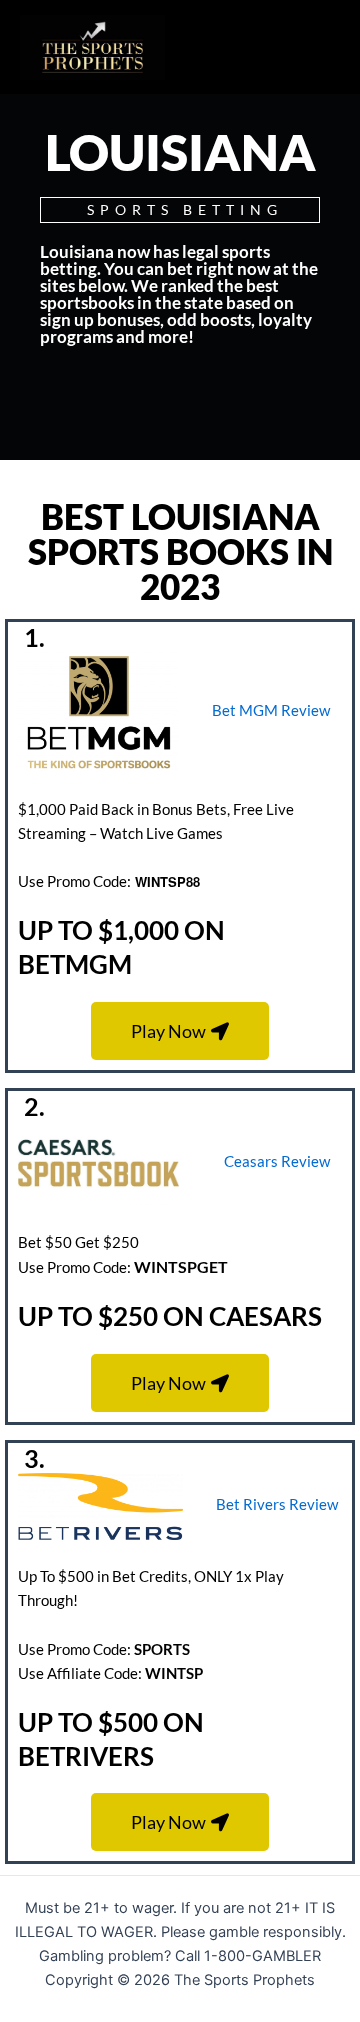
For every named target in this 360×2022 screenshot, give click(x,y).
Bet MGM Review (271, 710)
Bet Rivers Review (277, 1504)
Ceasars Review (277, 1161)
